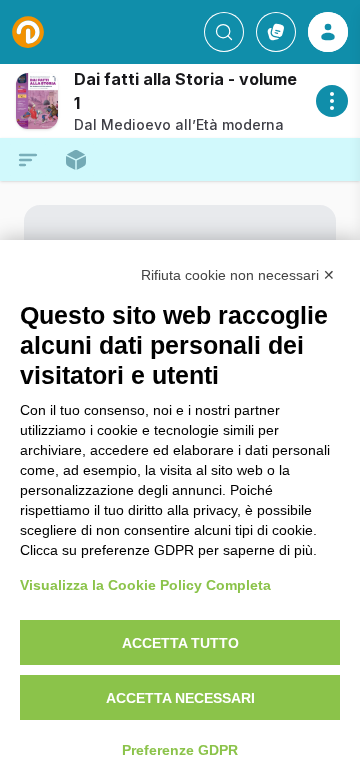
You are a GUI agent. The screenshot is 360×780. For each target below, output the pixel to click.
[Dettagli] (332, 101)
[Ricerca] (224, 32)
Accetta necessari (180, 698)
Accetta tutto (180, 643)
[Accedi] (328, 32)
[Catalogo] (276, 32)
